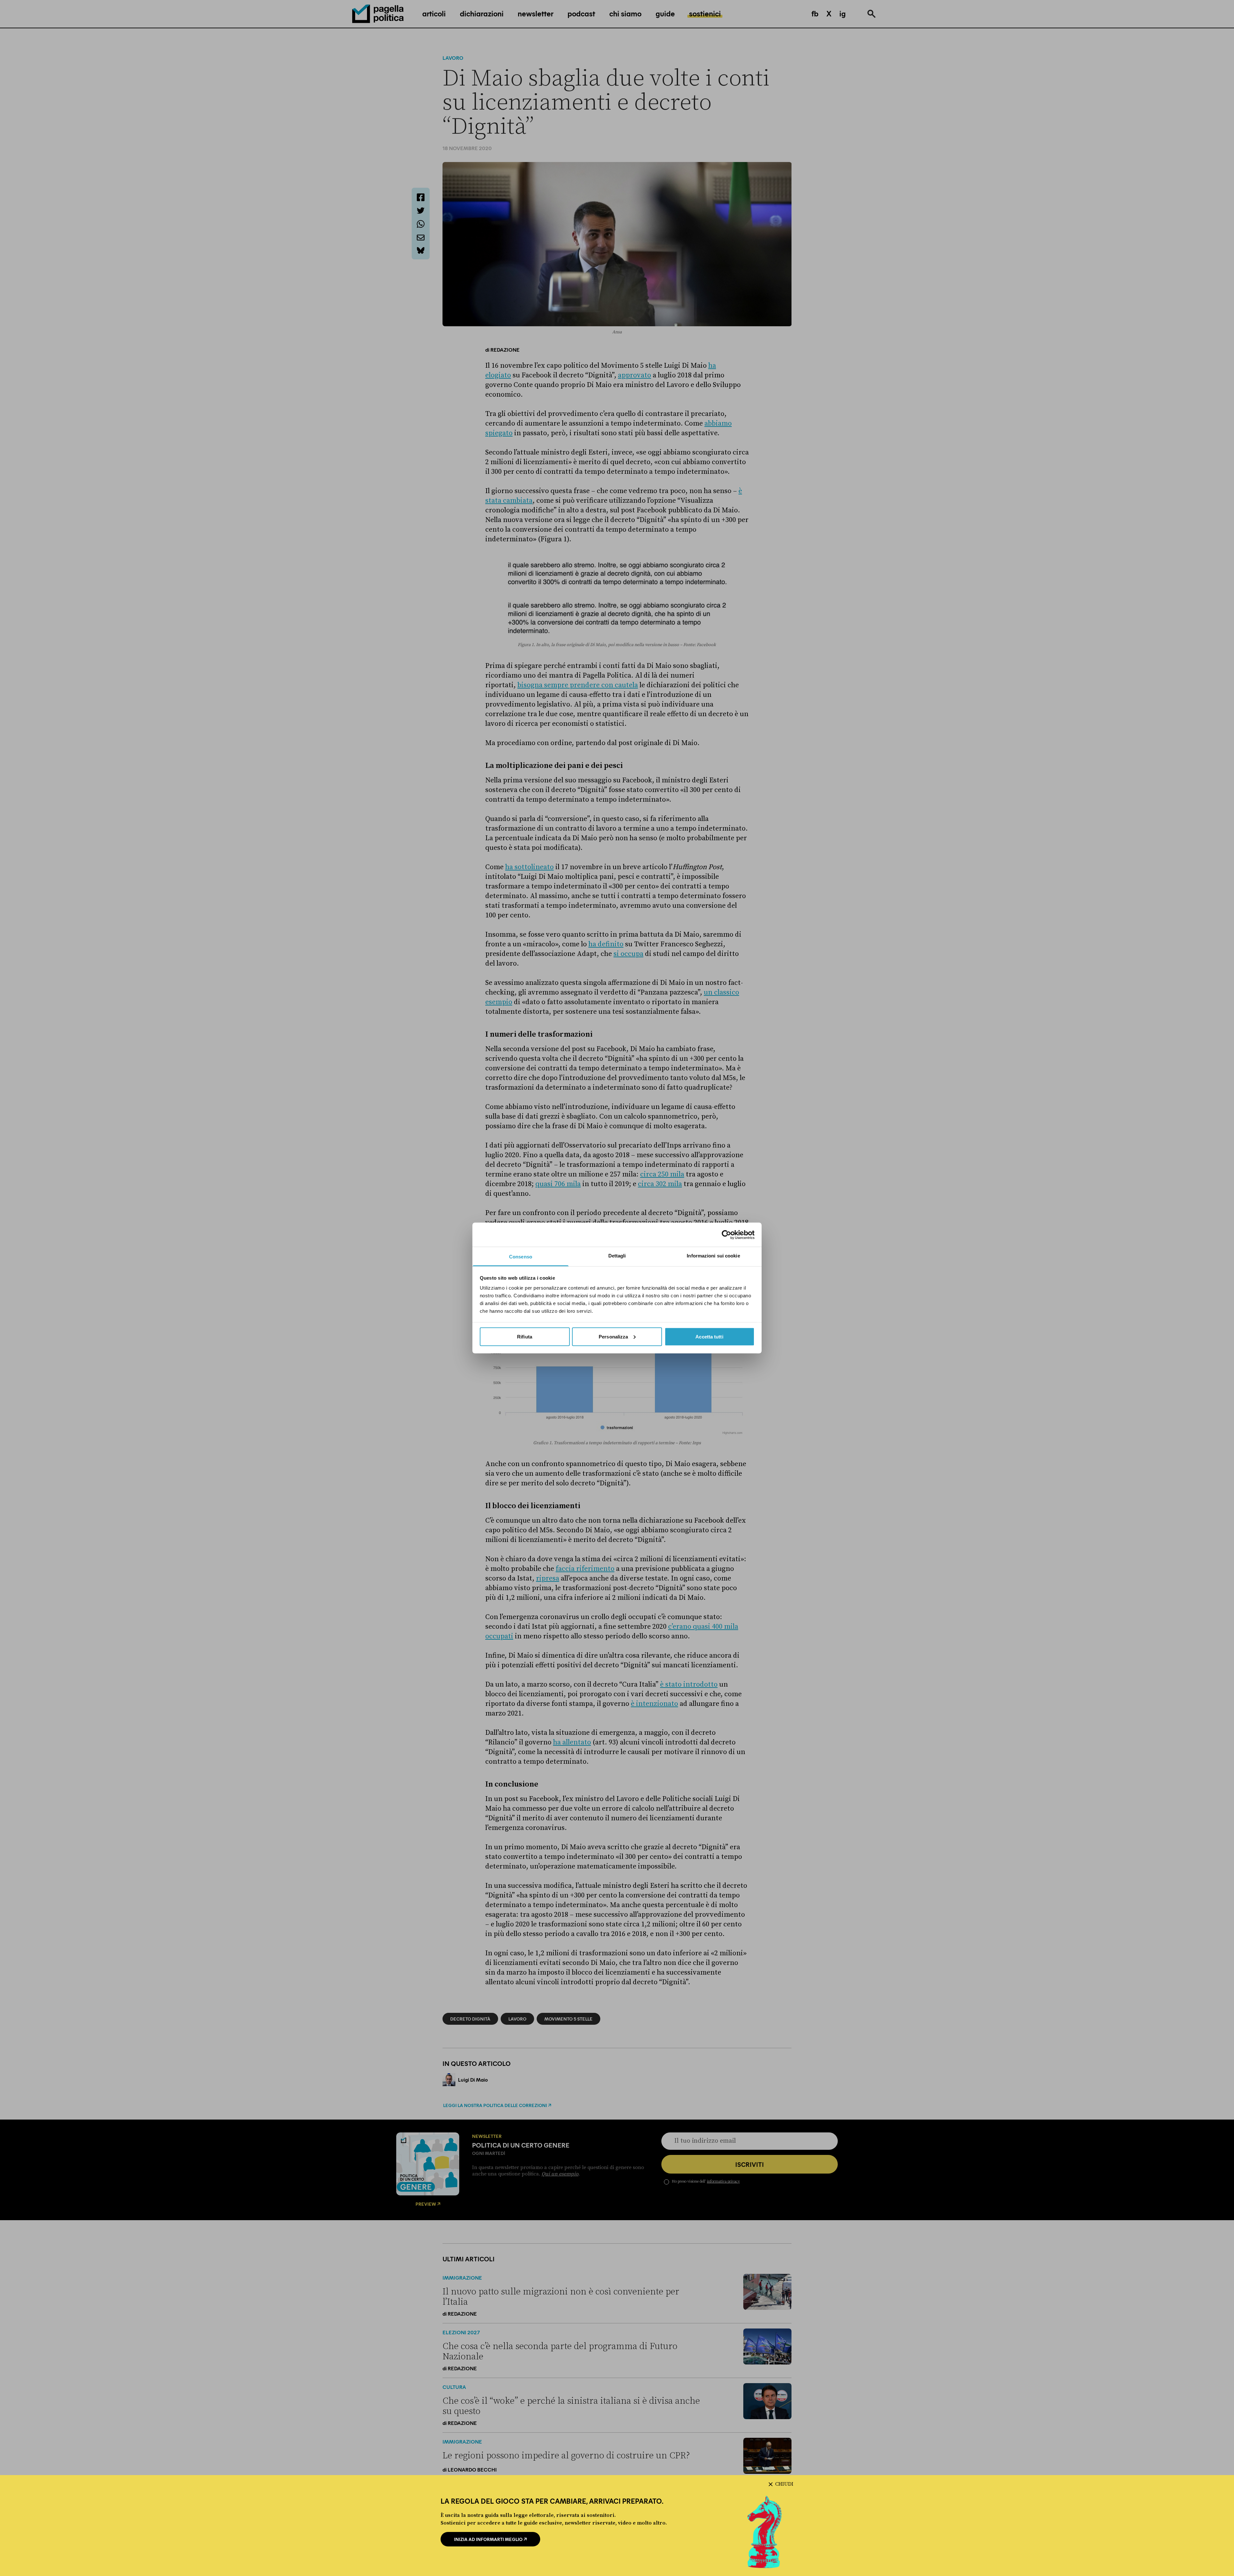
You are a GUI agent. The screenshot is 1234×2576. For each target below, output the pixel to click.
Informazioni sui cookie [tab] (713, 1256)
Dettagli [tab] (617, 1256)
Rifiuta (525, 1336)
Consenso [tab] (521, 1257)
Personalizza (613, 1336)
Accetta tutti (709, 1336)
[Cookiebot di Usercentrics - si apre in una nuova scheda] (726, 1235)
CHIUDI (784, 2484)
